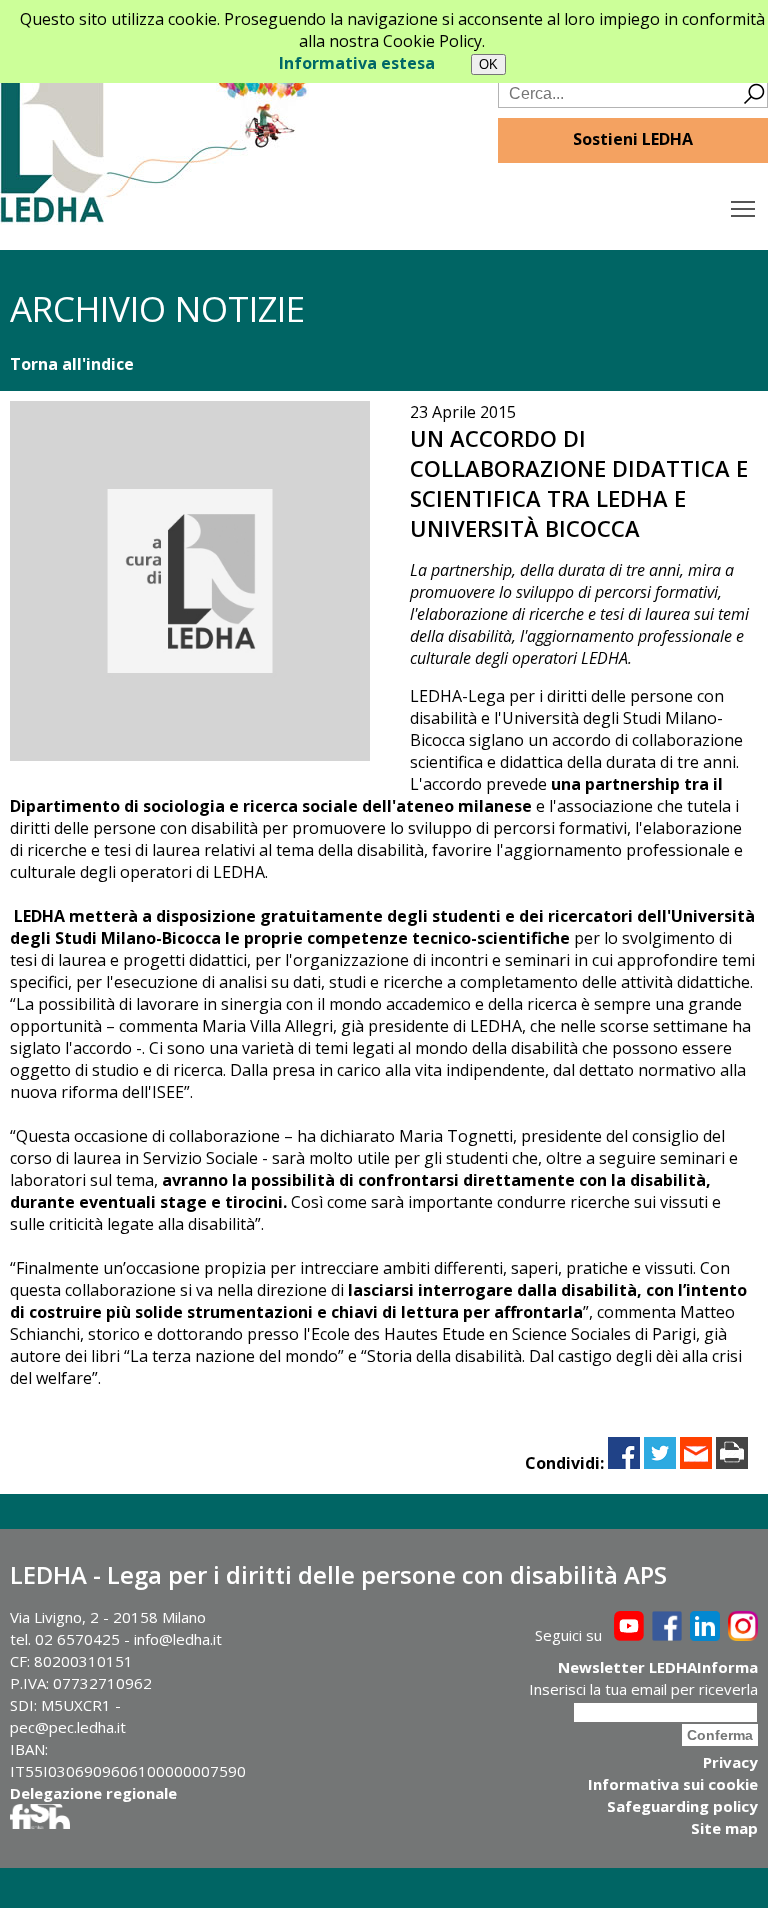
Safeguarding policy (682, 1806)
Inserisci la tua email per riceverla (643, 1689)
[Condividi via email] (696, 1463)
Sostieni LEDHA (633, 139)
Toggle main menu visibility (743, 207)
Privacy (730, 1762)
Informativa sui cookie (673, 1784)
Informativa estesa (357, 63)
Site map (724, 1828)
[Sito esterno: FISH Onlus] (40, 1823)
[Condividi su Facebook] (624, 1463)
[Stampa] (732, 1463)
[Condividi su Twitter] (660, 1463)
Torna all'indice (72, 364)
